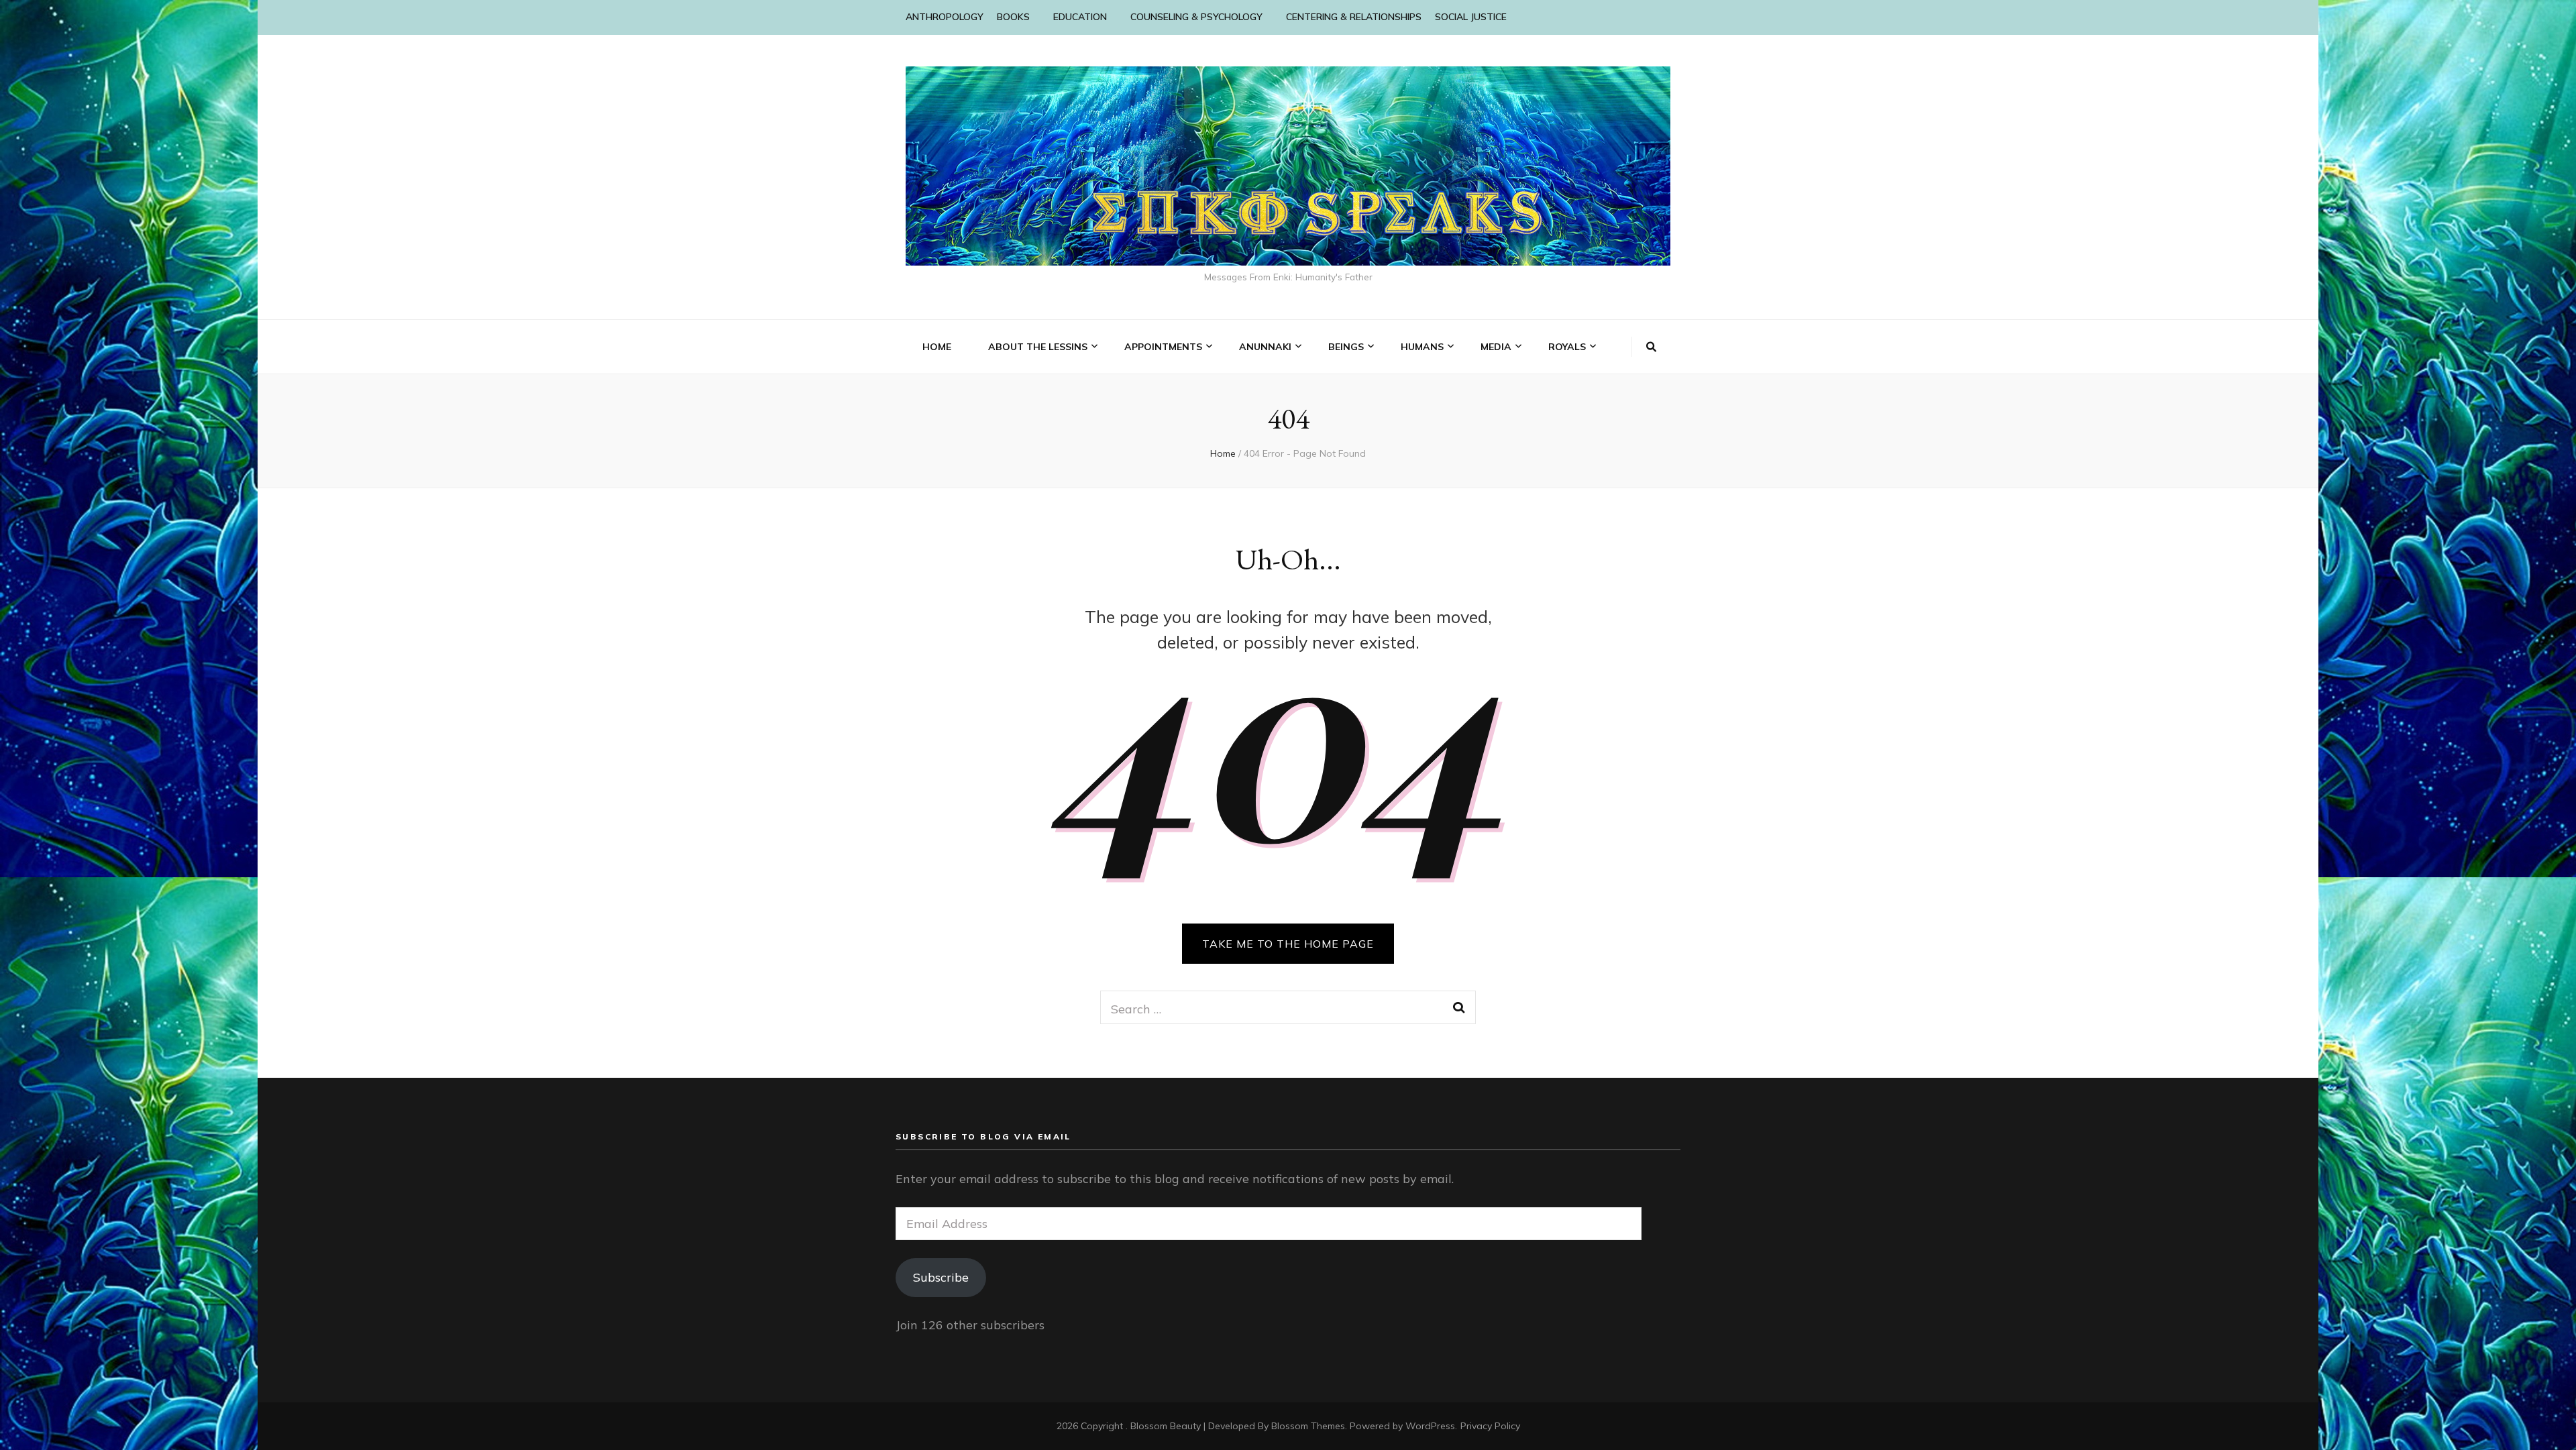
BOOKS (1013, 17)
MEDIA (1496, 347)
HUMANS (1422, 347)
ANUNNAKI (1265, 347)
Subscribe (941, 1277)
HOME (937, 347)
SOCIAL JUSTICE (1471, 17)
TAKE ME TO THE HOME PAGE (1288, 944)
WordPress (1430, 1426)
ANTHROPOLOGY (945, 17)
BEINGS (1346, 347)
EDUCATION (1080, 17)
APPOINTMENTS (1163, 347)
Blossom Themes (1308, 1426)
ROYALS (1567, 347)
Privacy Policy (1490, 1426)
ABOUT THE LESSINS (1038, 347)
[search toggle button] (1651, 347)
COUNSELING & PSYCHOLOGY (1196, 17)
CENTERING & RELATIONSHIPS (1354, 17)
